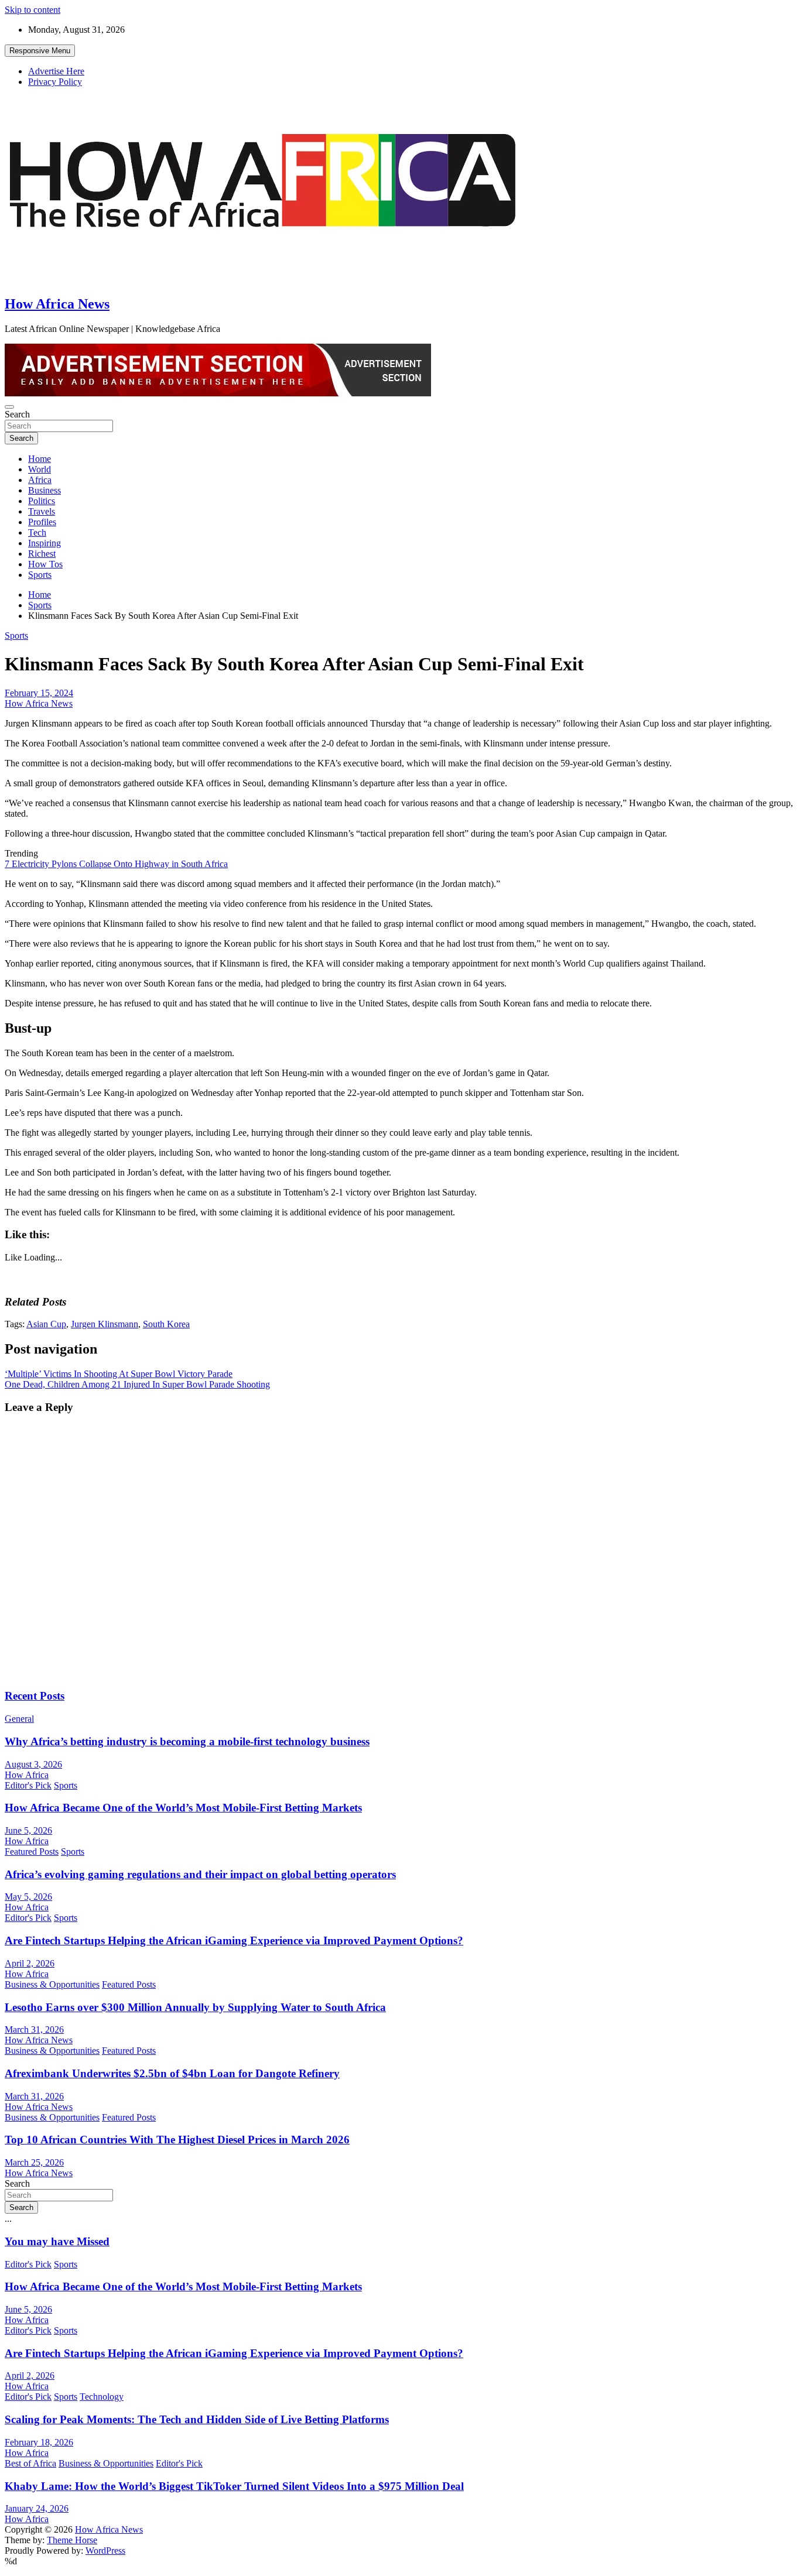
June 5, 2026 (28, 1830)
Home (40, 459)
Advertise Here (56, 71)
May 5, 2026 (28, 1897)
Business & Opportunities (52, 1984)
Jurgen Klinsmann (105, 1324)
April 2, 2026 (30, 1963)
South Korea (166, 1324)
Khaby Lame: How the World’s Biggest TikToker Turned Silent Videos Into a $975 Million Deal (234, 2486)
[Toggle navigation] (9, 407)
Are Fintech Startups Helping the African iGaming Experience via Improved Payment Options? (234, 1940)
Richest (42, 554)
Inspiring (45, 543)
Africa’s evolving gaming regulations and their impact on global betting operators (200, 1874)
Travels (42, 511)
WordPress (105, 2551)
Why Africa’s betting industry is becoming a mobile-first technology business (187, 1741)
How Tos (45, 564)
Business (45, 490)
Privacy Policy (55, 82)
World (40, 469)
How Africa (27, 1775)
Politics (42, 501)
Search (17, 414)
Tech (37, 532)
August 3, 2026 (33, 1764)
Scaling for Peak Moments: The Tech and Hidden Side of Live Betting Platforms (197, 2419)
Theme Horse (72, 2540)
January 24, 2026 (37, 2508)
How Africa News (57, 304)
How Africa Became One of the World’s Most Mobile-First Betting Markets (183, 1808)
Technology (102, 2397)
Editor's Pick (28, 1785)
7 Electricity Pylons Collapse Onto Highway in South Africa (116, 864)
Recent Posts (35, 1696)
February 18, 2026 (39, 2442)
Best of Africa (30, 2463)
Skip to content (33, 10)
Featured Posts (32, 1851)
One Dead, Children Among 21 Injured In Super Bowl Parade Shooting (137, 1384)
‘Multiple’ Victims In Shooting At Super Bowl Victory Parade (119, 1374)
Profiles (42, 522)
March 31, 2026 (34, 2029)
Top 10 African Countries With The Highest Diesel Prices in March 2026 (177, 2140)
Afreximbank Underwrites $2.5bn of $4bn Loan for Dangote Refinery (172, 2073)
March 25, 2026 (34, 2162)
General (19, 1719)
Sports (40, 575)
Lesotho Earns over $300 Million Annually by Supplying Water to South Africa (195, 2007)
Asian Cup (46, 1324)
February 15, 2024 (39, 693)
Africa (40, 480)
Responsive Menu (40, 51)
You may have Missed (57, 2241)
